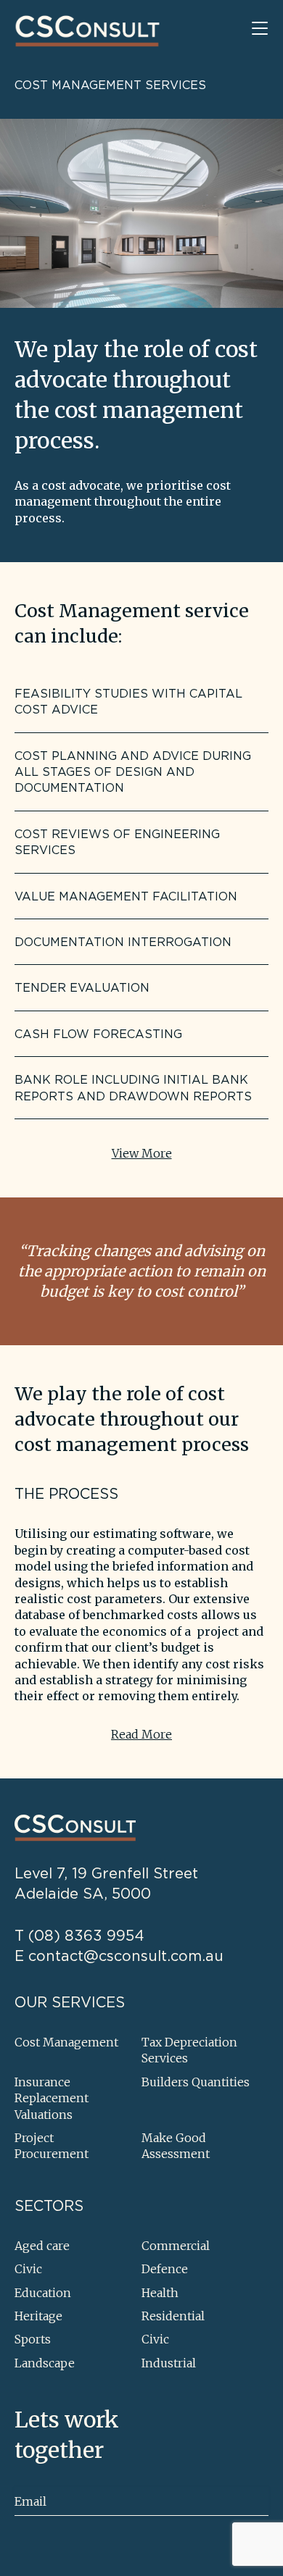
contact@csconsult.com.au (126, 1956)
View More (142, 1153)
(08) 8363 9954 (86, 1935)
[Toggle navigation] (260, 29)
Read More (141, 1734)
